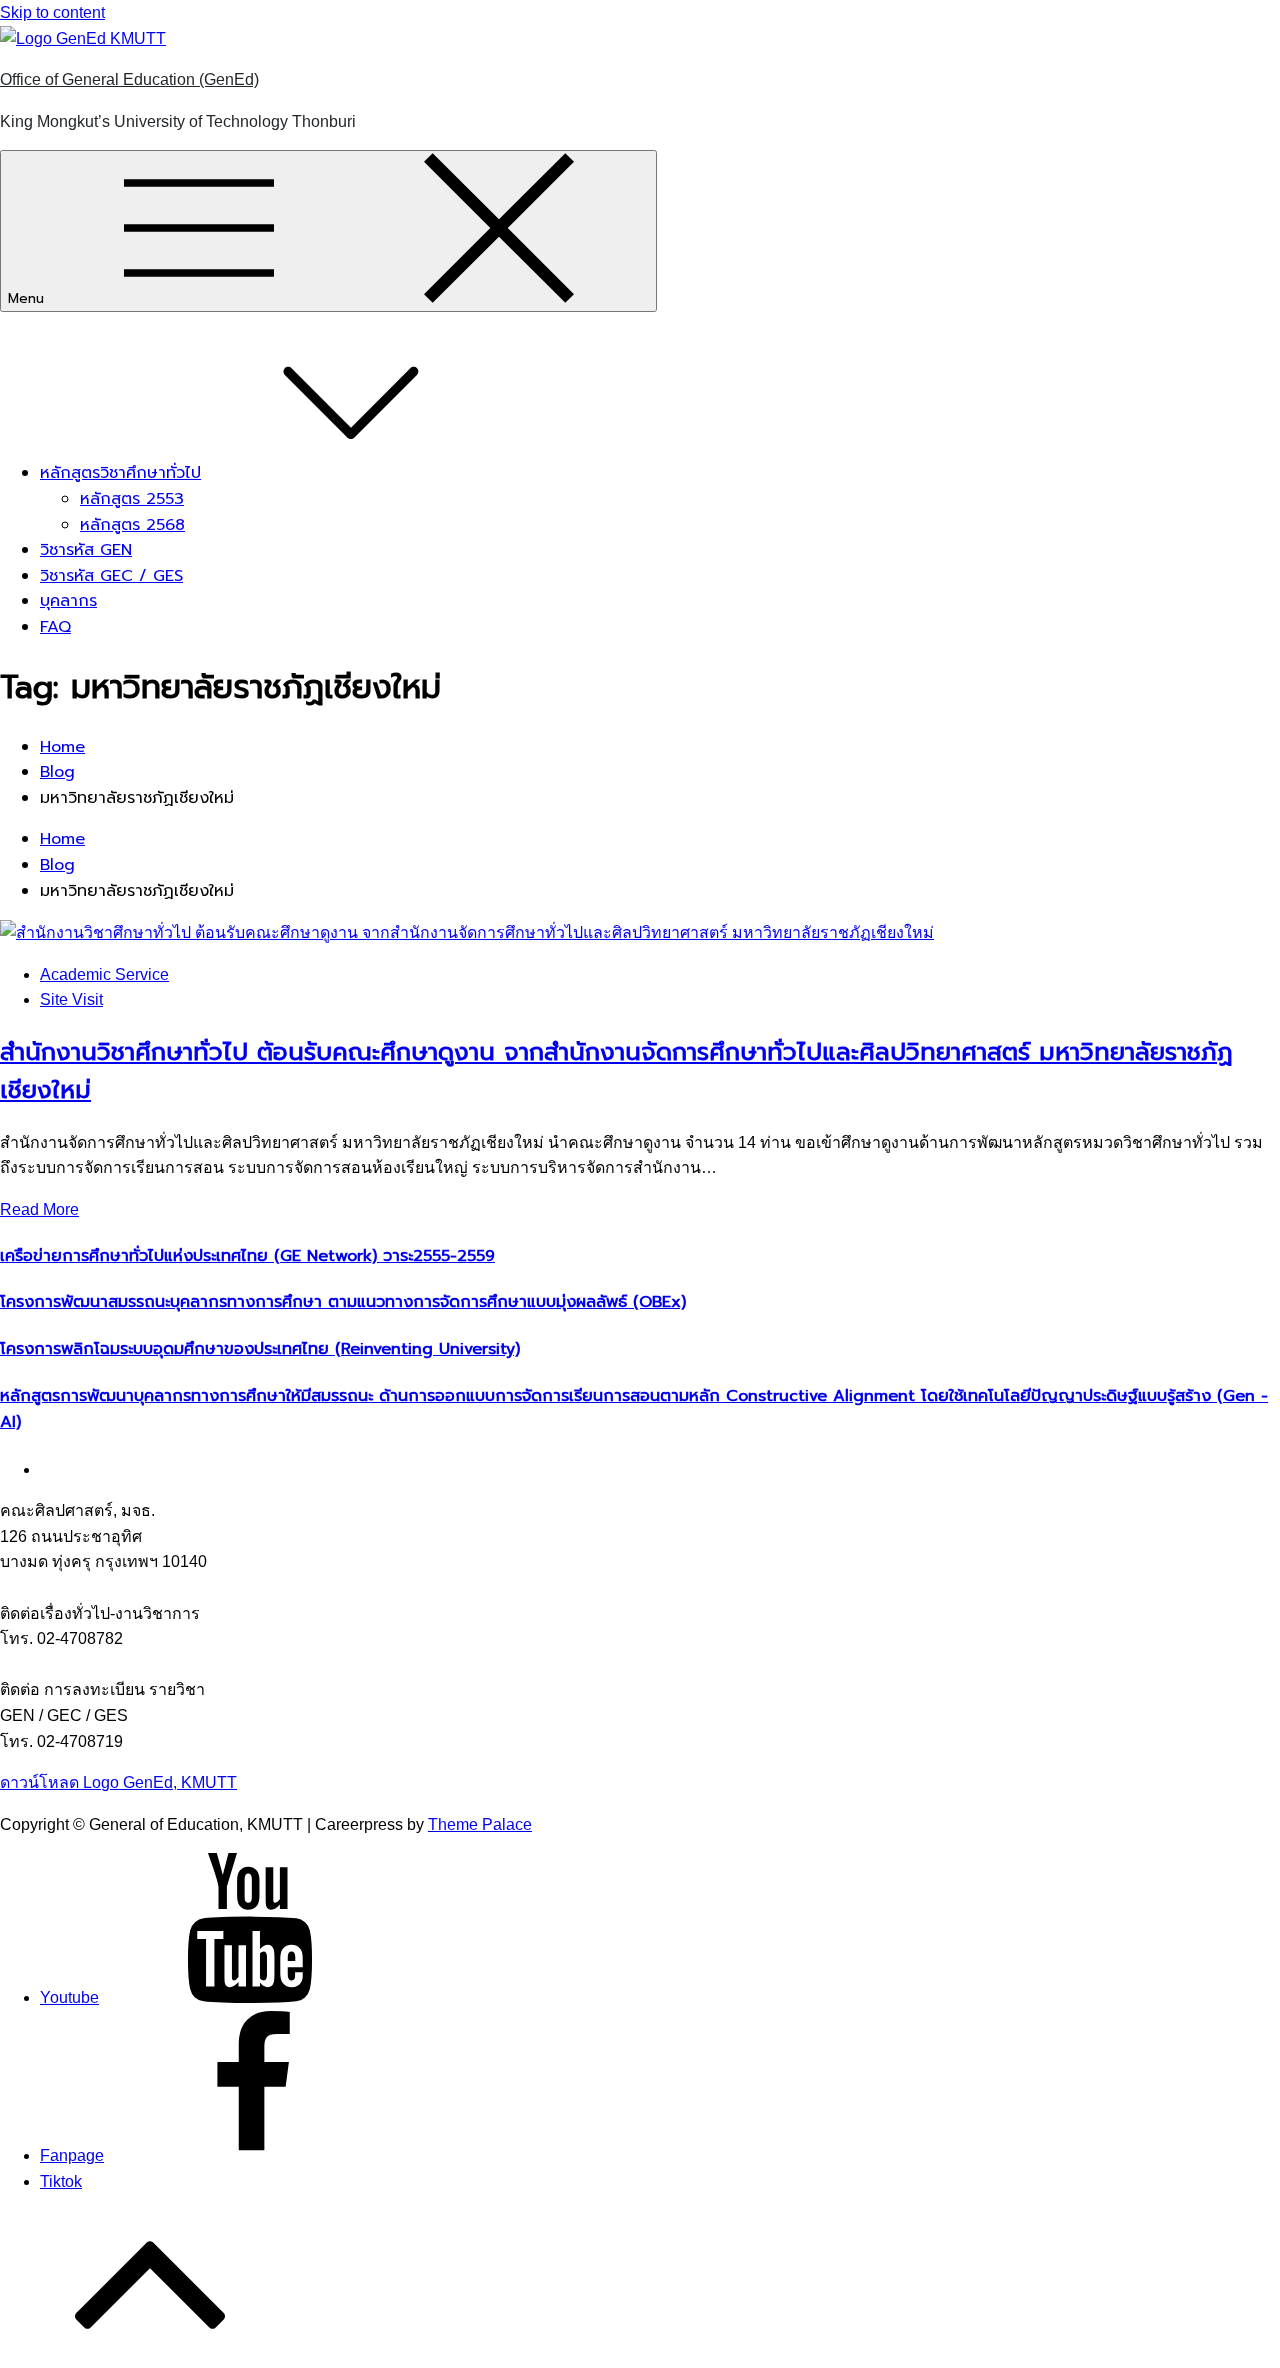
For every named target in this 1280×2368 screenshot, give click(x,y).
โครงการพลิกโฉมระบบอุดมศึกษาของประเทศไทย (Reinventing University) (260, 1349)
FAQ (55, 627)
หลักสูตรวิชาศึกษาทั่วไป (120, 473)
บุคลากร (68, 601)
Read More (39, 1209)
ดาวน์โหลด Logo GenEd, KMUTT (118, 1782)
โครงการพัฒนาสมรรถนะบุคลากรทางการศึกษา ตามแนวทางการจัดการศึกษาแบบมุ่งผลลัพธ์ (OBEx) (343, 1302)
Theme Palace (480, 1824)
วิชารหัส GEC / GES (111, 576)
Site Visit (71, 999)
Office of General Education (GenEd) (129, 79)
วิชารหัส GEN (86, 550)
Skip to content (52, 12)
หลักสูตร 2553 (132, 499)
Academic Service (104, 974)
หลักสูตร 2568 (132, 525)
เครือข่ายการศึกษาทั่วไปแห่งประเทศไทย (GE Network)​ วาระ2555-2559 (247, 1256)
